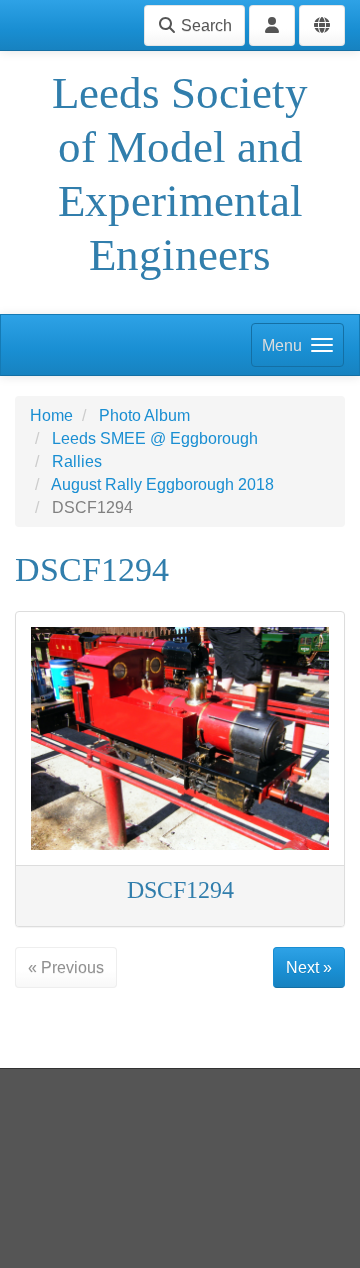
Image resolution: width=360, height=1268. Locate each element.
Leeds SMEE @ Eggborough (155, 438)
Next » (309, 967)
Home (51, 415)
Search (204, 25)
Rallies (77, 461)
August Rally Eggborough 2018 (162, 484)
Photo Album (144, 415)
